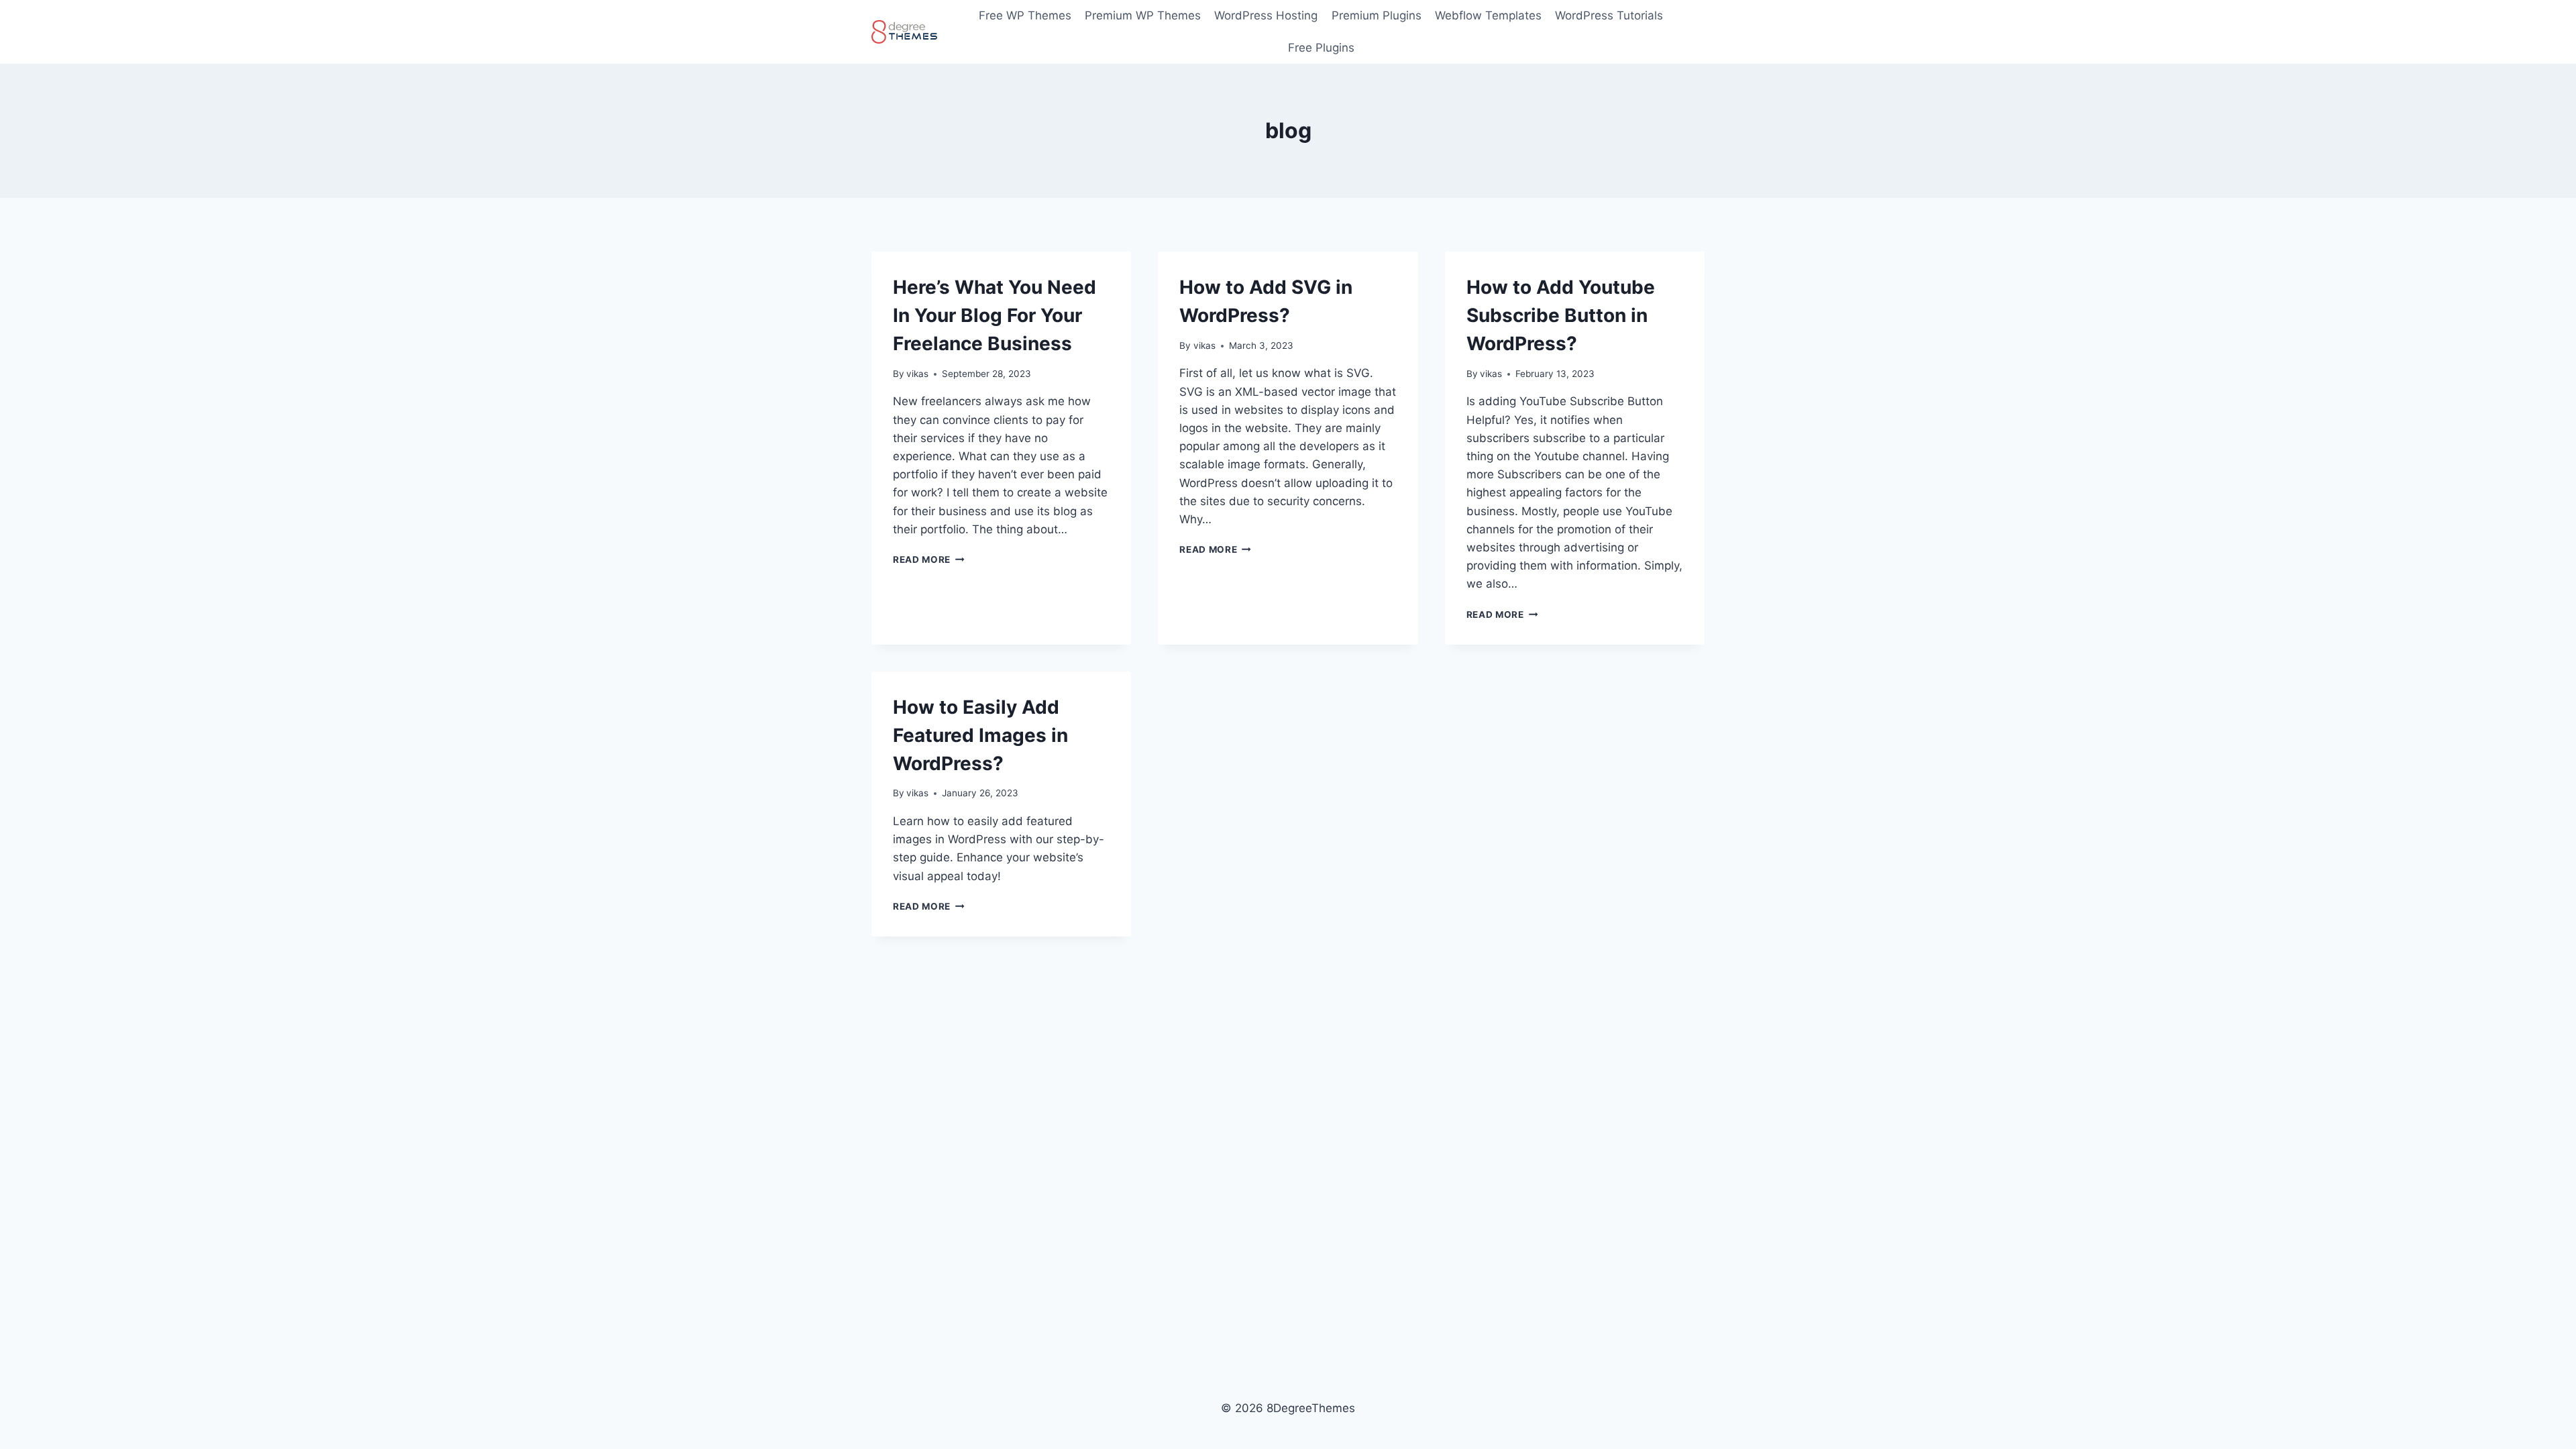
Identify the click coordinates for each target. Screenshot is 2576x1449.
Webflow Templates (1488, 15)
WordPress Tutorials (1609, 15)
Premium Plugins (1377, 15)
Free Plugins (1321, 48)
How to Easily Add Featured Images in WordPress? (980, 735)
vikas (917, 374)
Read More (929, 559)
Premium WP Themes (1143, 15)
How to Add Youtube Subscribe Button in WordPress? (1561, 315)
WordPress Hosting (1266, 15)
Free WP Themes (1025, 15)
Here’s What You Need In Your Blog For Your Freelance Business (995, 315)
